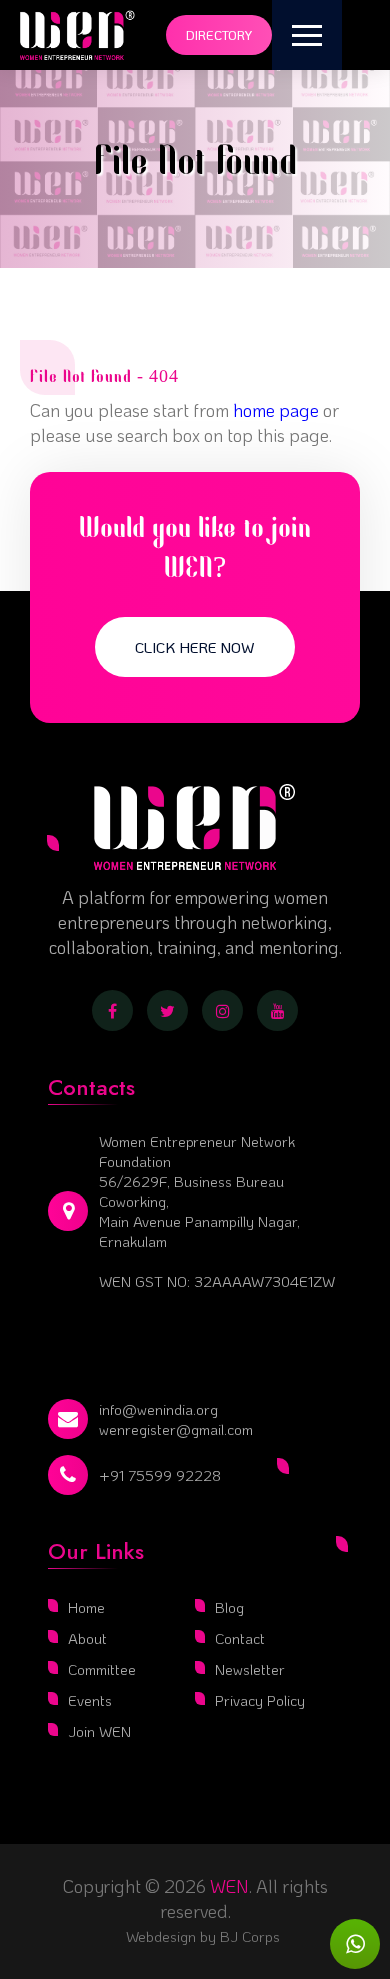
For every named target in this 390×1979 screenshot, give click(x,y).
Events (90, 1700)
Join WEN (99, 1731)
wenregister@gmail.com (176, 1429)
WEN (229, 1886)
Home (86, 1607)
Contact (240, 1638)
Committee (102, 1669)
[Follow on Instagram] (222, 1010)
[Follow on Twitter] (167, 1010)
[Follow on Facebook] (112, 1010)
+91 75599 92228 (160, 1475)
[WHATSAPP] (355, 1944)
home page (276, 410)
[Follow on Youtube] (277, 1010)
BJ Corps (248, 1936)
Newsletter (250, 1669)
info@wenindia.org (158, 1409)
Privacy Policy (260, 1700)
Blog (229, 1607)
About (87, 1638)
